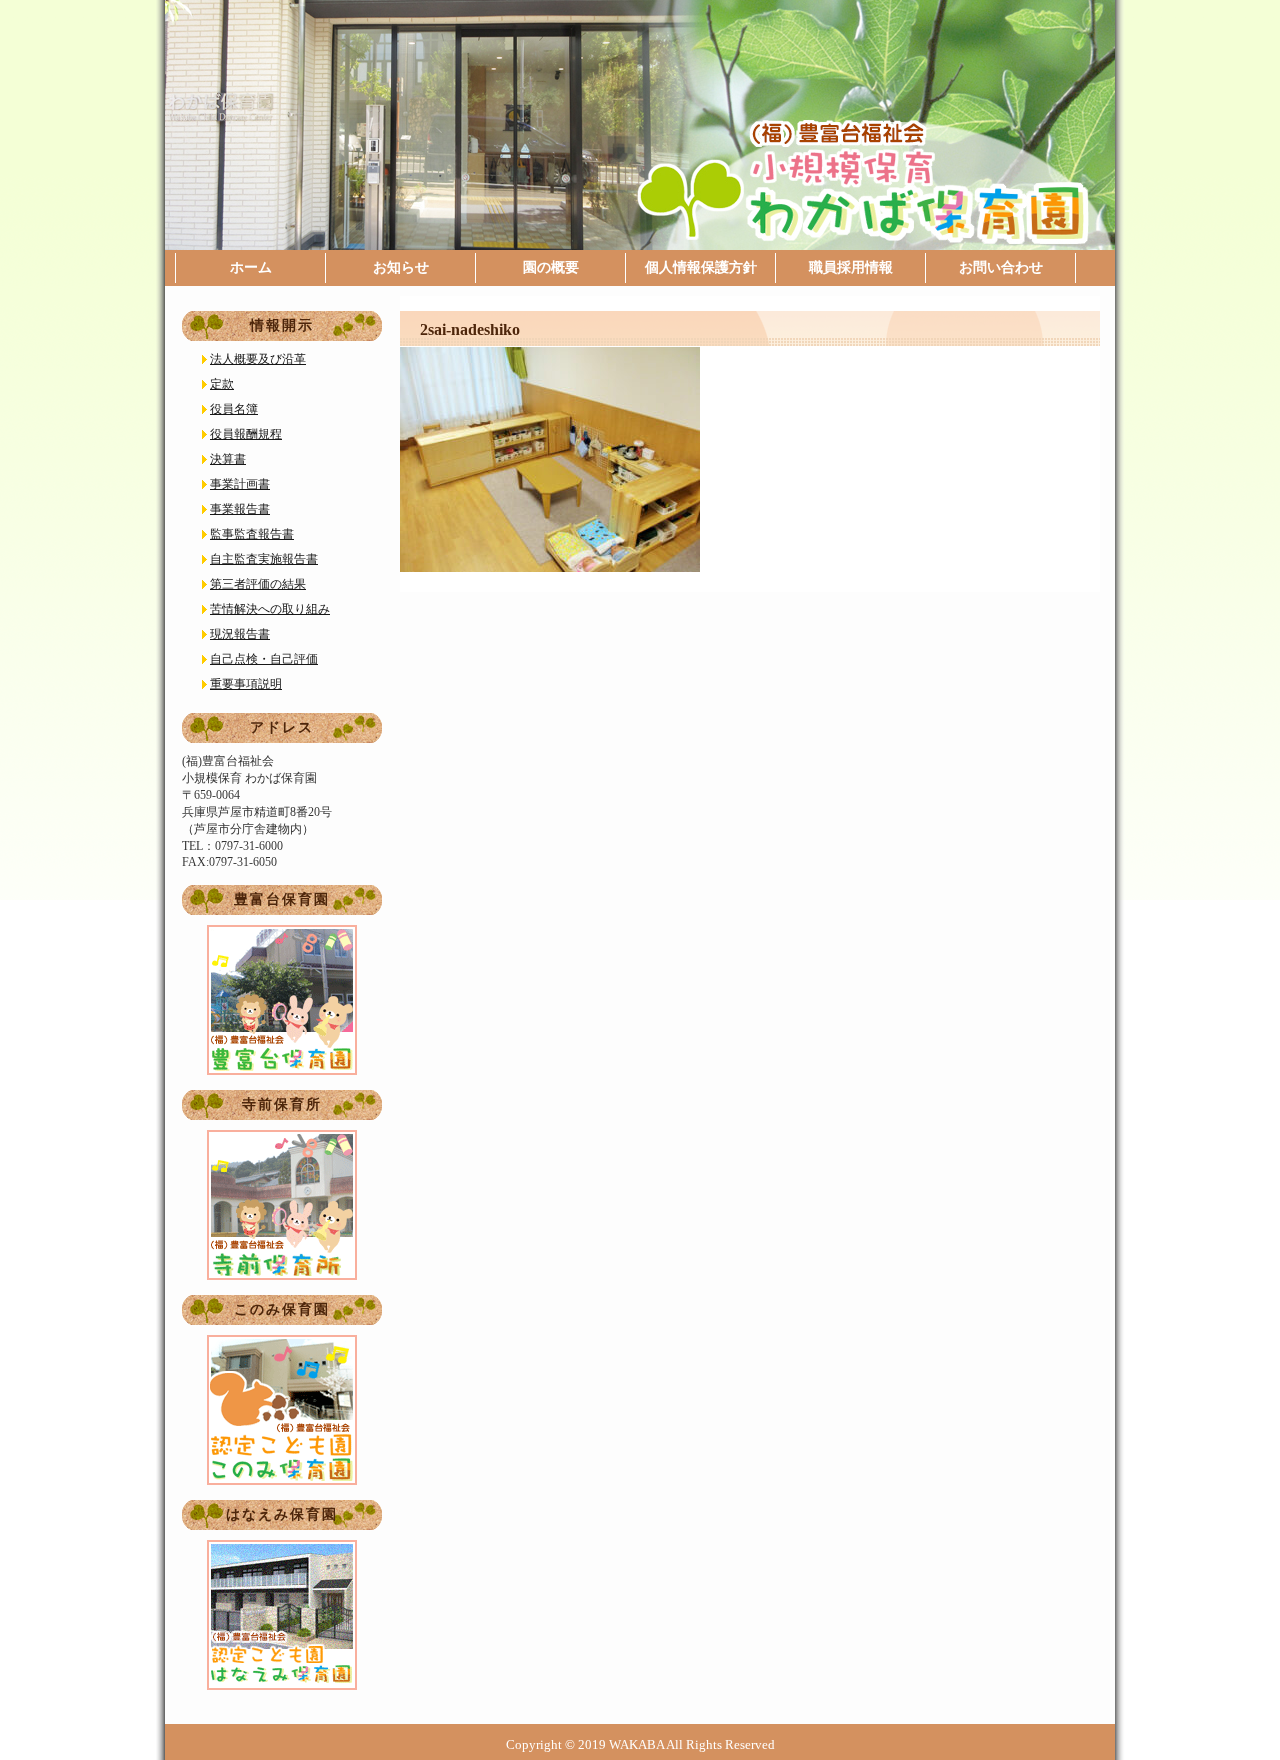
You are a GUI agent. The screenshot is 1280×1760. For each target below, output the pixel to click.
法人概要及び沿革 (258, 359)
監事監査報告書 (252, 534)
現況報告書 (240, 634)
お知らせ (401, 267)
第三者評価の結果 (258, 584)
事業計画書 (240, 484)
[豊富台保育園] (282, 1000)
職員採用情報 (851, 267)
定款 (222, 384)
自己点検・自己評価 (264, 659)
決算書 (228, 459)
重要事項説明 (246, 684)
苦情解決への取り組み (270, 609)
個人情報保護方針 (701, 267)
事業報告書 (240, 509)
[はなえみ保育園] (282, 1615)
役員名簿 (234, 409)
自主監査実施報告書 (264, 559)
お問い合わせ (1001, 267)
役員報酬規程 (246, 434)
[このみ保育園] (282, 1410)
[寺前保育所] (282, 1205)
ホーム (251, 267)
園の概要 (551, 267)
